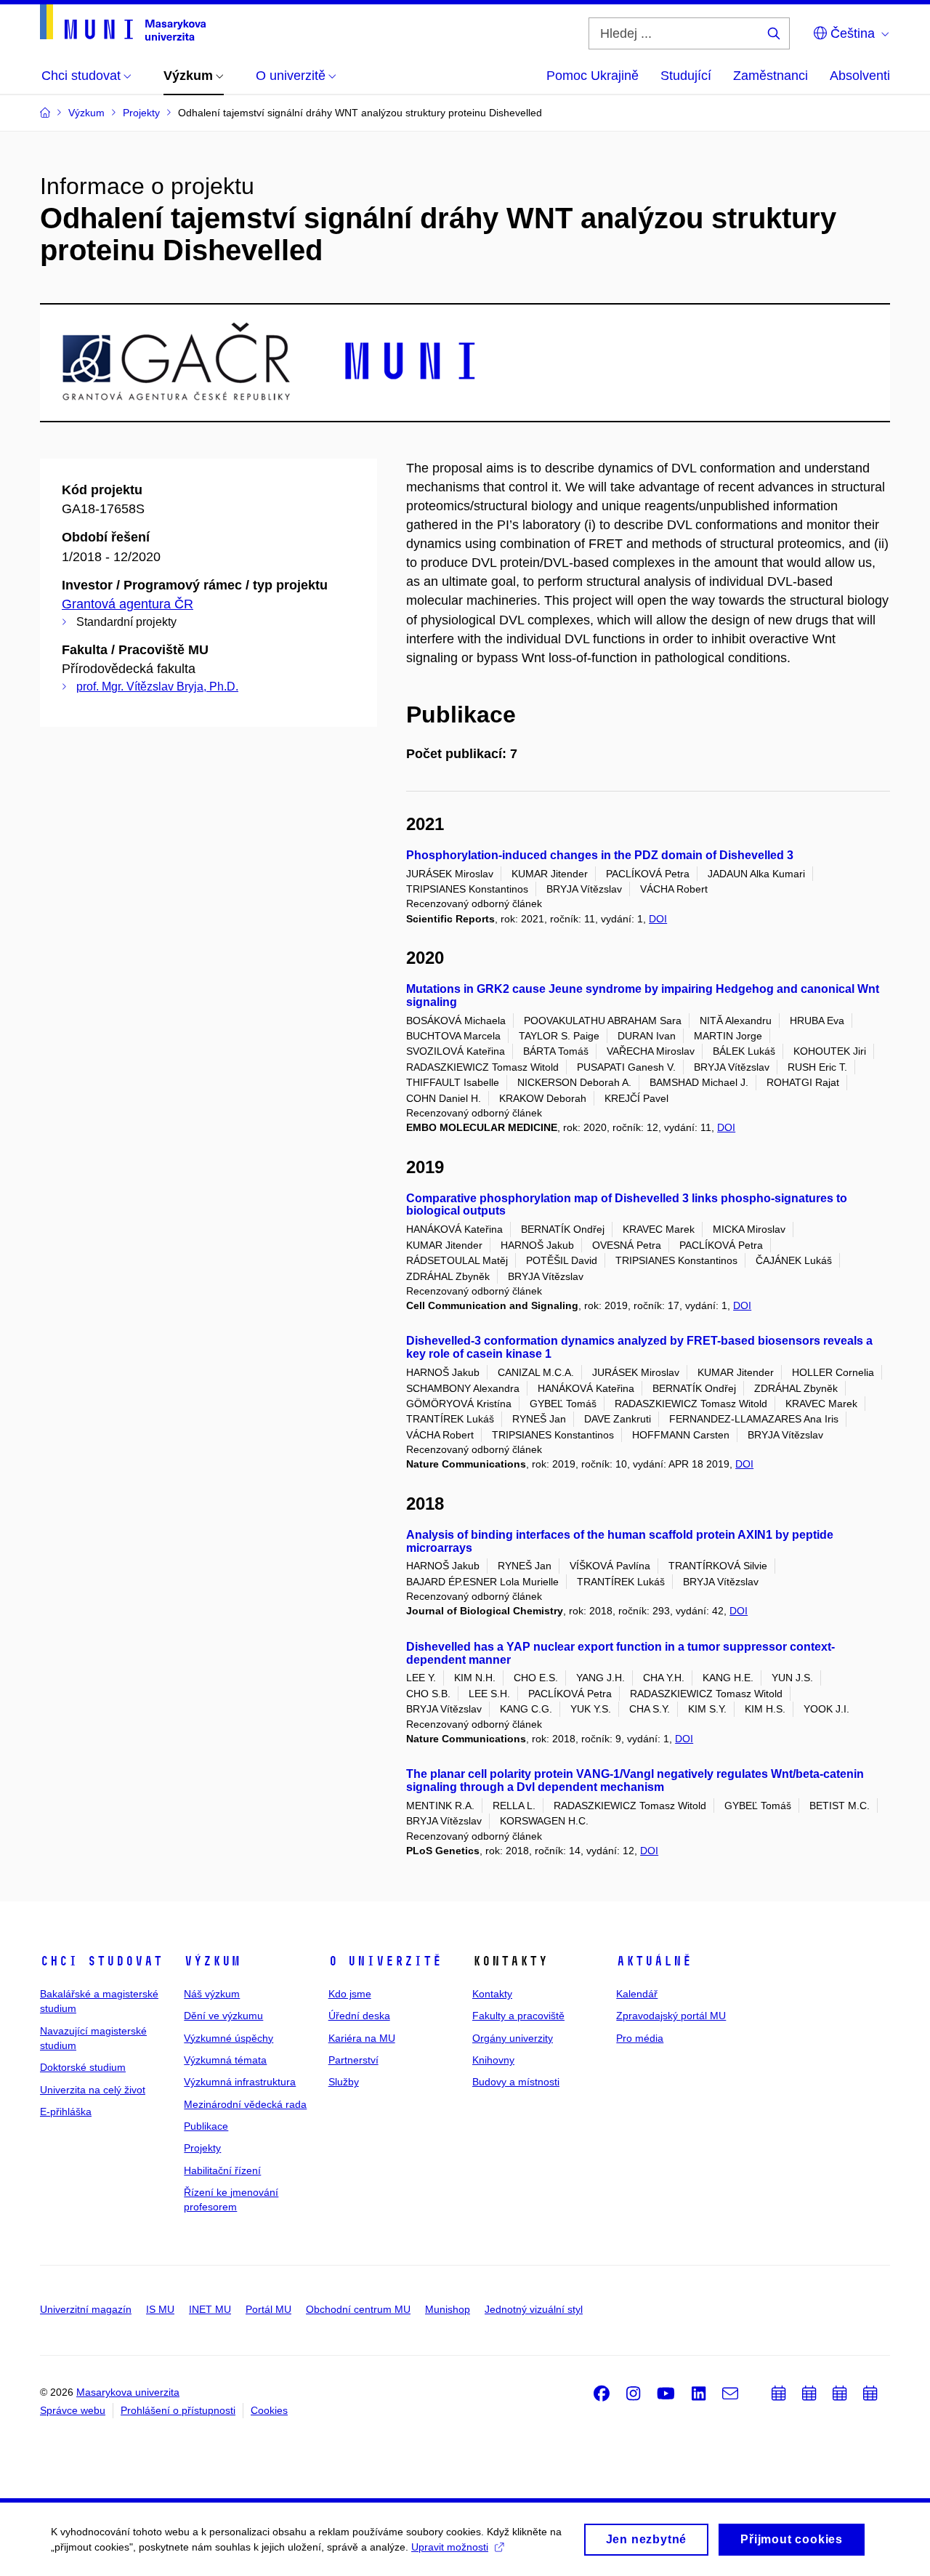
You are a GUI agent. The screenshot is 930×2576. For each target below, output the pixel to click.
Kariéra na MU (362, 2038)
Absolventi (860, 76)
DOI (658, 919)
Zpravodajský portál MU (671, 2016)
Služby (344, 2082)
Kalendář (637, 1994)
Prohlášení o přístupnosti (178, 2410)
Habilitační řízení (222, 2170)
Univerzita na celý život (93, 2090)
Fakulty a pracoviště (518, 2016)
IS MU (160, 2309)
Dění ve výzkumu (223, 2016)
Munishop (448, 2309)
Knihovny (493, 2060)
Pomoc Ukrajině (593, 76)
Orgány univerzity (513, 2038)
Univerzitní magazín (86, 2309)
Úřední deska (359, 2016)
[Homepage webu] (123, 23)
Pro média (640, 2038)
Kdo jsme (350, 1994)
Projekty (202, 2148)
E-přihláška (66, 2112)
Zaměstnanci (771, 76)
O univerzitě (385, 1961)
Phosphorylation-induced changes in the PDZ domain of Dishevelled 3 (600, 855)
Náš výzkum (212, 1994)
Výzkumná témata (225, 2060)
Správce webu (73, 2410)
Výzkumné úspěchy (229, 2038)
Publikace (206, 2126)
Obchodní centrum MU (358, 2309)
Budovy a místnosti (516, 2082)
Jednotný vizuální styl (534, 2309)
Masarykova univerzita (128, 2392)
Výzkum (212, 1961)
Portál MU (268, 2309)
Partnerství (353, 2060)
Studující (686, 76)
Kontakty (492, 1994)
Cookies (269, 2410)
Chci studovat (101, 1961)
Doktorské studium (83, 2067)
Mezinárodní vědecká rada (245, 2104)
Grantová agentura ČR (128, 604)
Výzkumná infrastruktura (240, 2082)
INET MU (210, 2309)
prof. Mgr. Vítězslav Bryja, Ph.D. (157, 687)
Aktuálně (654, 1961)
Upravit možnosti (450, 2547)
